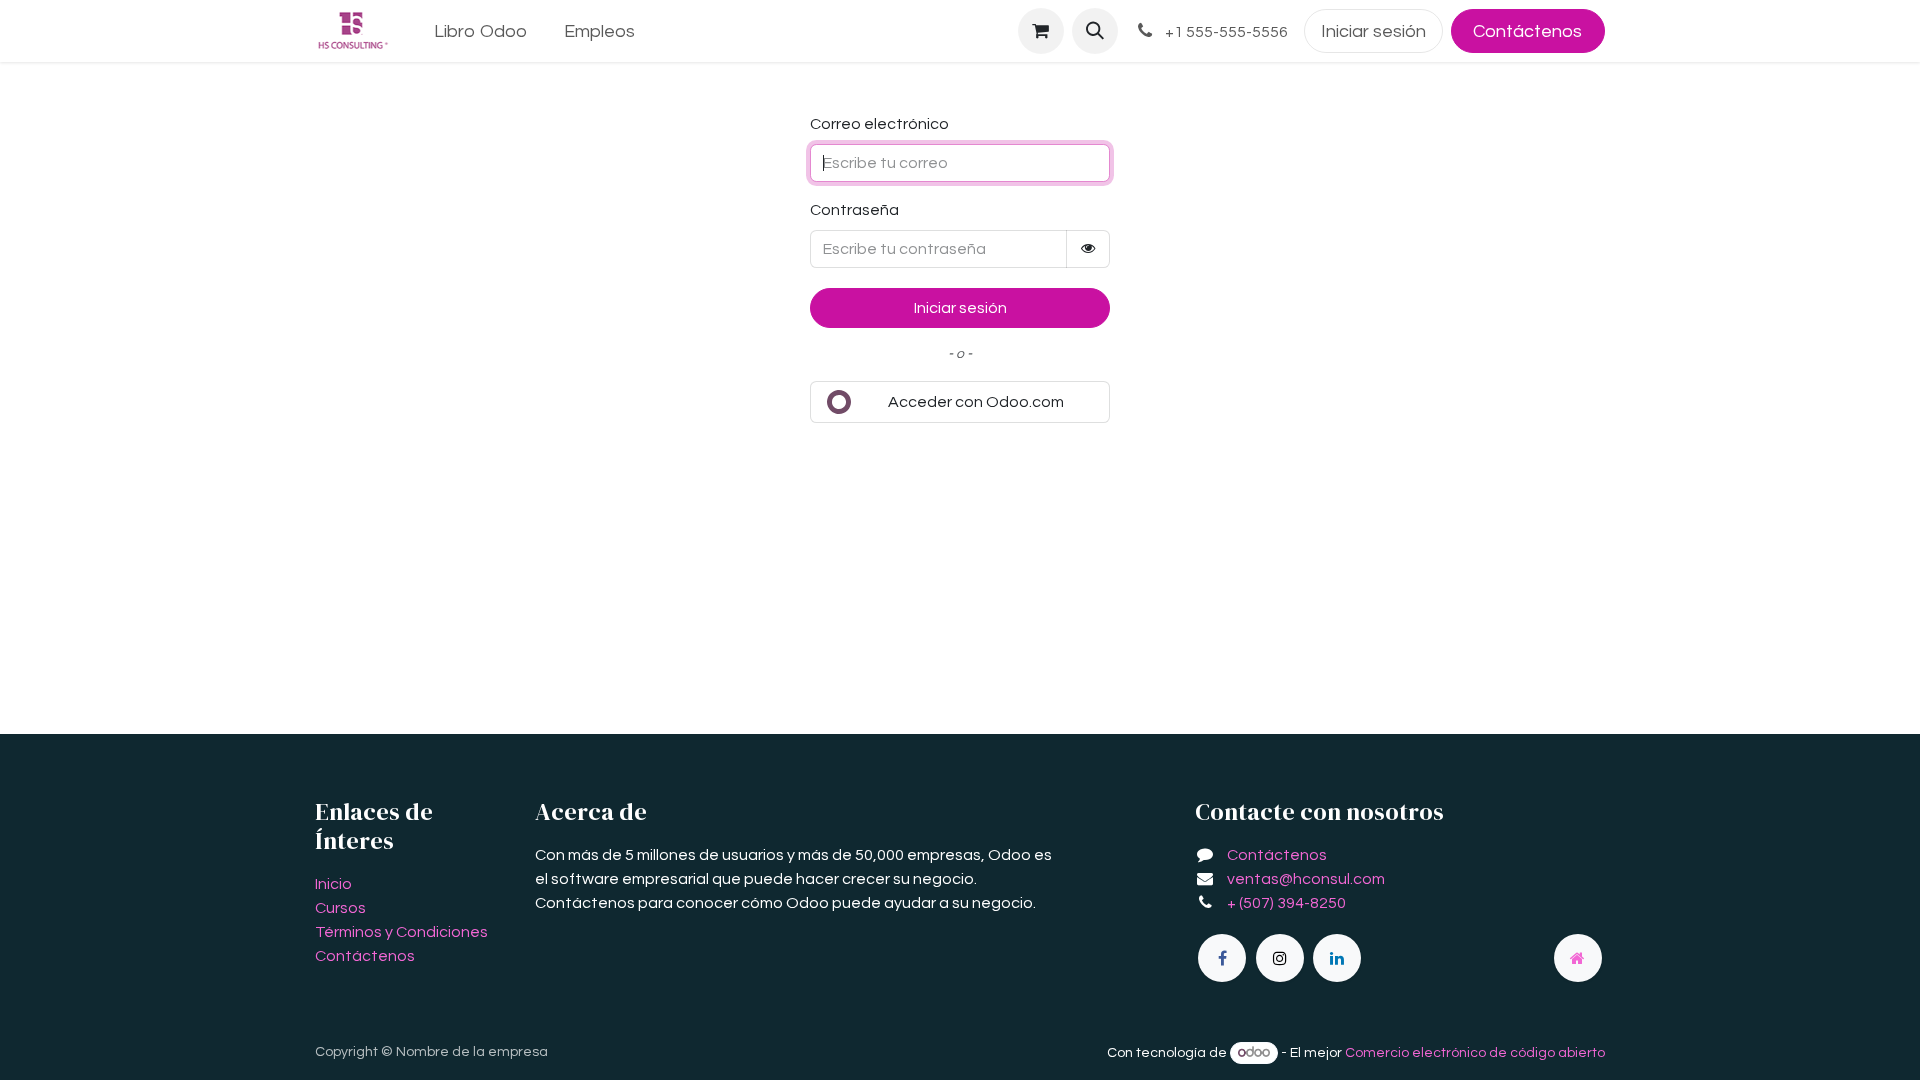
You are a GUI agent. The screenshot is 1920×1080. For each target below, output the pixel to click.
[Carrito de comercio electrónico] (1041, 31)
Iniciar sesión (1373, 31)
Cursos (340, 908)
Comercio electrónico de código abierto (1475, 1053)
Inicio (333, 884)
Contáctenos (1527, 31)
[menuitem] (481, 31)
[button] (1095, 31)
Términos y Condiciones (401, 932)
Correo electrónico (879, 124)
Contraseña (854, 210)
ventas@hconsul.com (1306, 879)
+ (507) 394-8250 (1286, 903)
